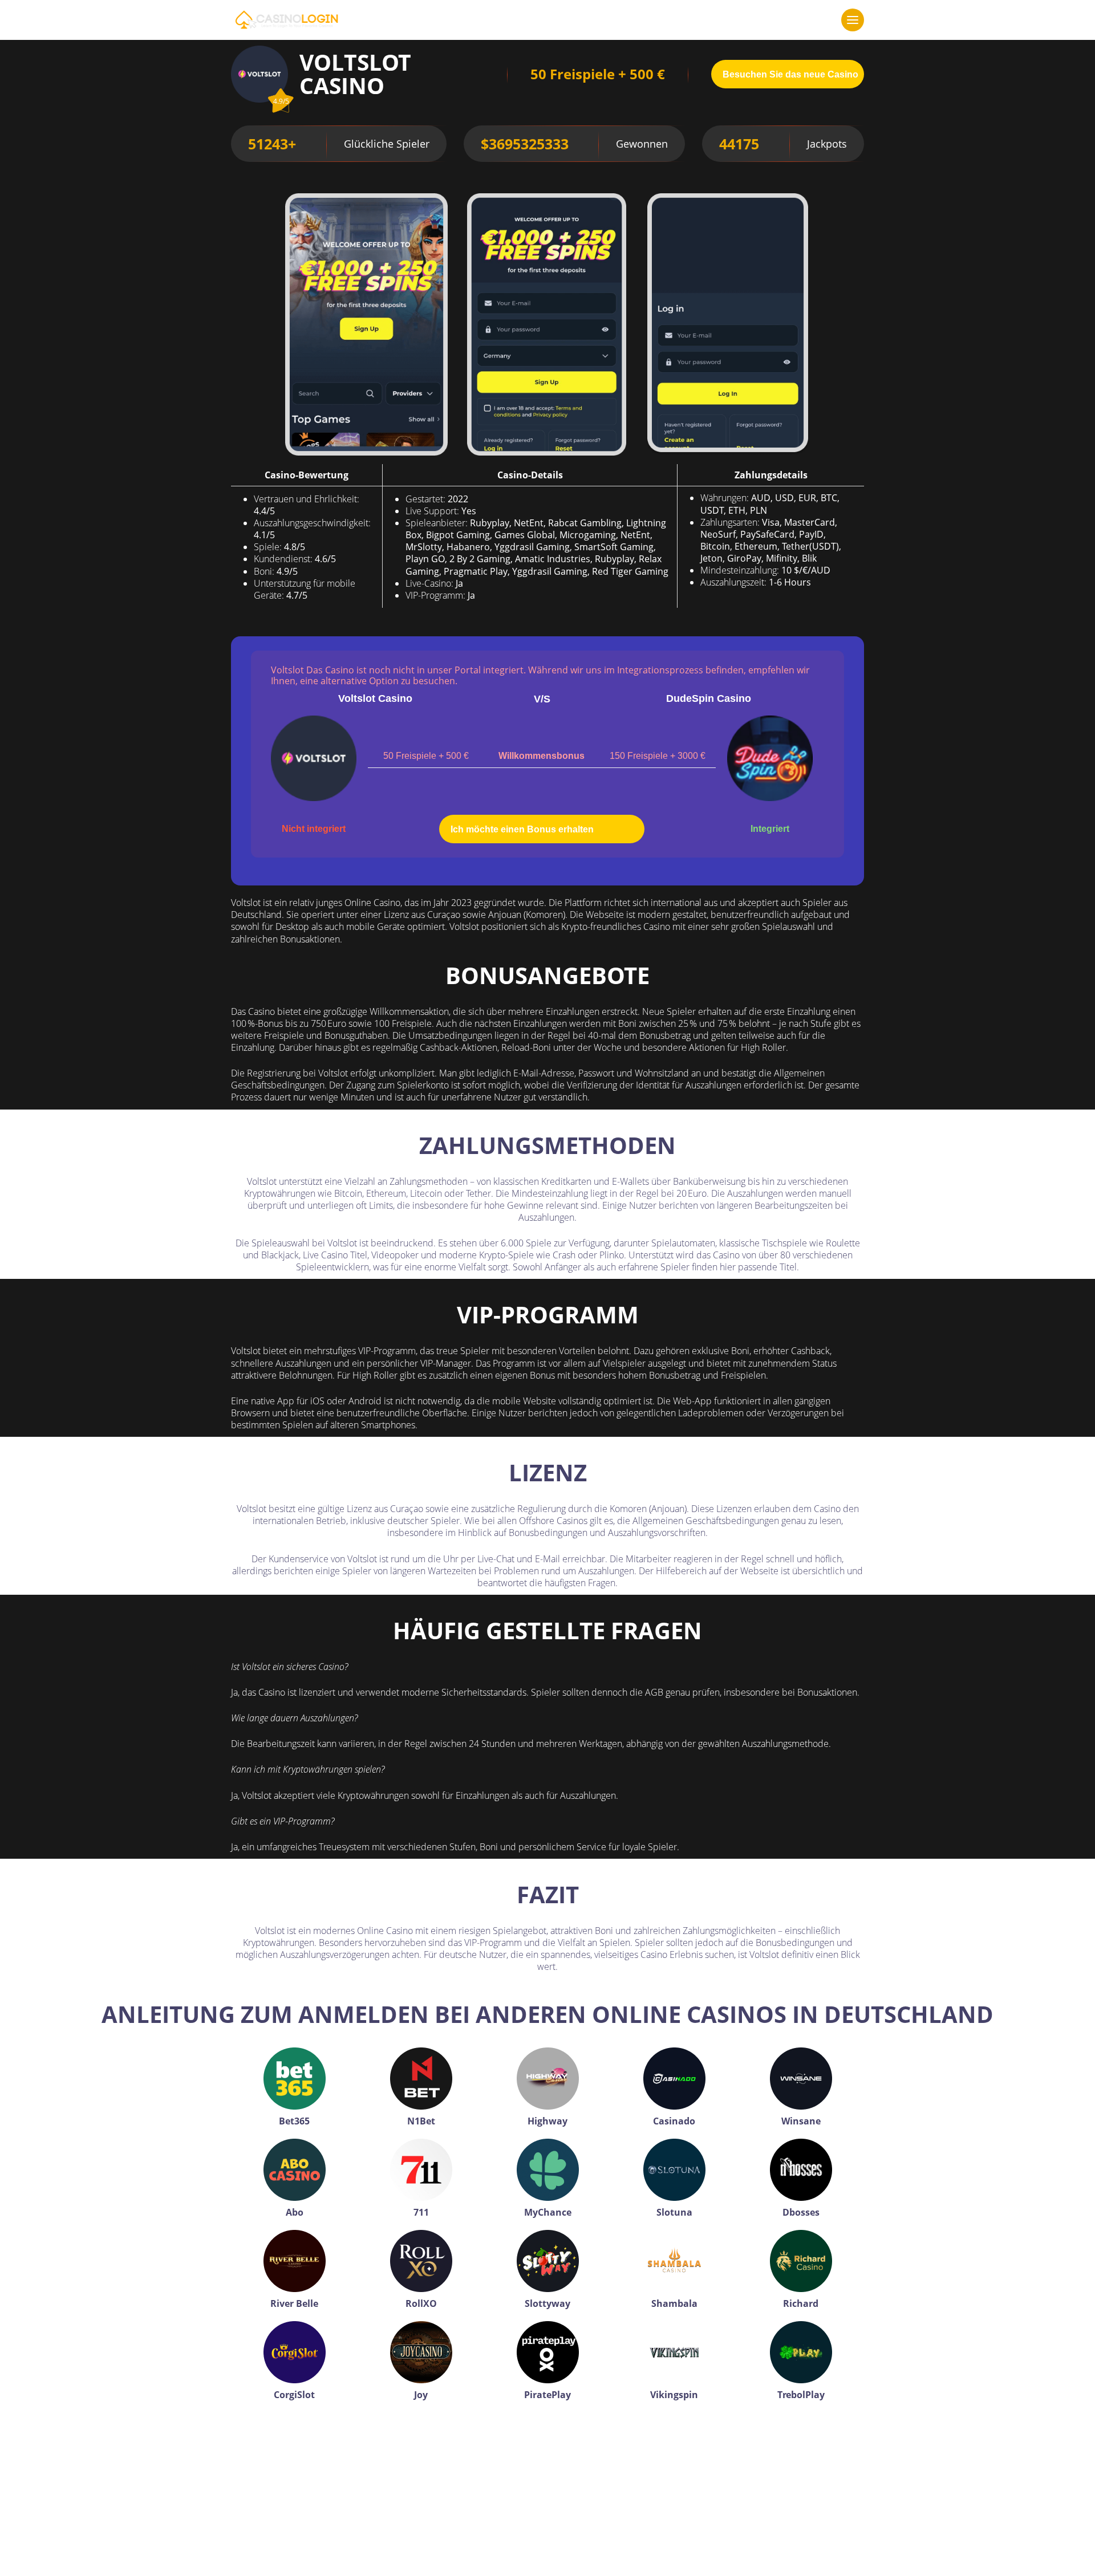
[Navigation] (853, 20)
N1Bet (421, 2121)
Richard (801, 2303)
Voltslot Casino (375, 698)
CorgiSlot (294, 2395)
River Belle (294, 2303)
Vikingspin (674, 2395)
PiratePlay (547, 2395)
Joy (421, 2395)
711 (421, 2212)
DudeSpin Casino (709, 698)
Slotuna (674, 2212)
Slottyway (547, 2303)
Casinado (674, 2121)
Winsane (801, 2121)
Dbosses (801, 2212)
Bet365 (294, 2121)
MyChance (548, 2212)
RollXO (421, 2303)
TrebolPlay (801, 2395)
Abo (295, 2212)
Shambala (674, 2303)
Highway (547, 2121)
